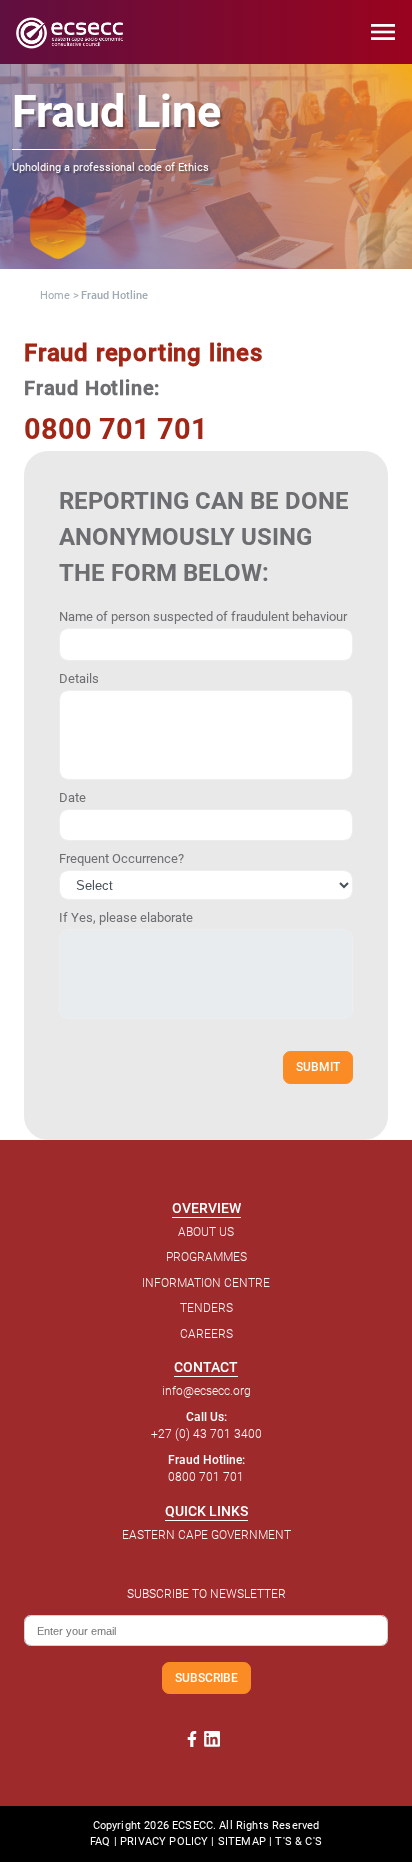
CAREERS (206, 1334)
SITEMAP (242, 1841)
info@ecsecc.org (206, 1391)
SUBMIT (318, 1066)
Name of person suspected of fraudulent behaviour (203, 616)
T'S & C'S (298, 1841)
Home (55, 295)
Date (72, 797)
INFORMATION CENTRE (206, 1283)
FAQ (100, 1841)
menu (383, 32)
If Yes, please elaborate (126, 917)
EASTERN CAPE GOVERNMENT (206, 1535)
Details (79, 678)
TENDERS (206, 1308)
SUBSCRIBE (206, 1677)
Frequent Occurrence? (121, 858)
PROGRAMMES (206, 1257)
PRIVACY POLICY (164, 1841)
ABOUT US (206, 1232)
